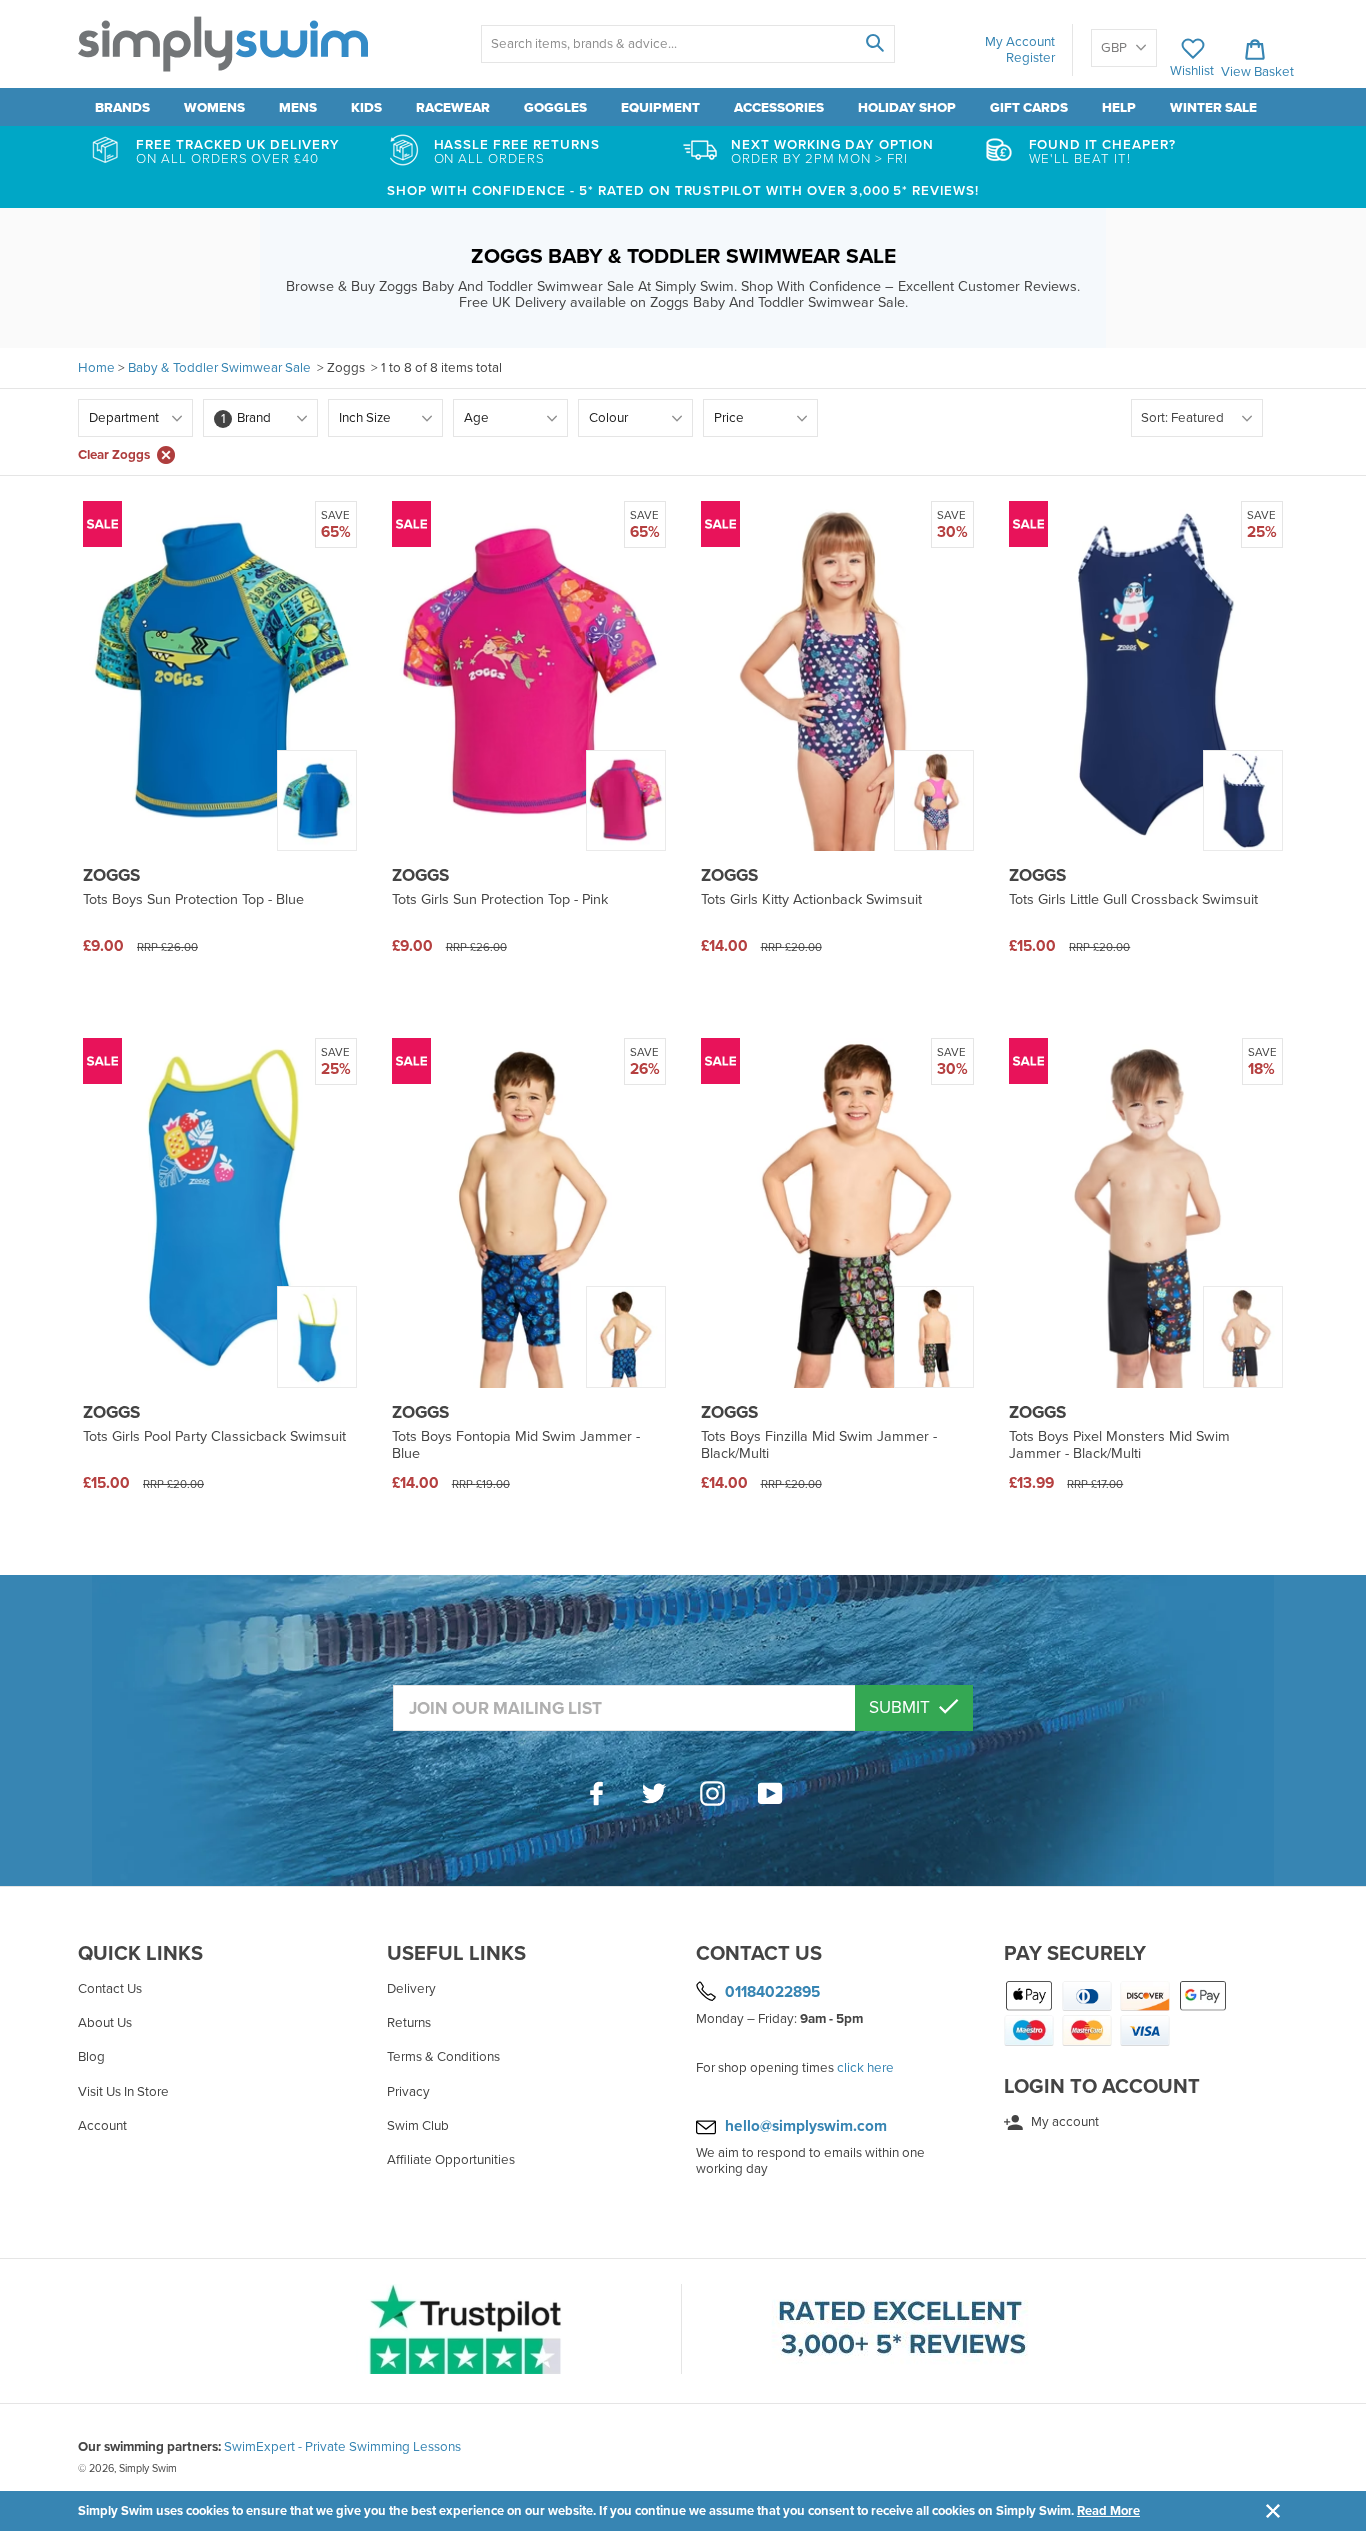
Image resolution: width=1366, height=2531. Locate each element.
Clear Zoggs (114, 455)
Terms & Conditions (443, 2057)
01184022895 (772, 1992)
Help (1119, 108)
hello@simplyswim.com (806, 2126)
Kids (366, 108)
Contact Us (110, 1989)
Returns (409, 2023)
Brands (122, 108)
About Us (105, 2023)
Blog (91, 2057)
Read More (1108, 2511)
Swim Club (418, 2126)
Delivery (411, 1989)
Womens (214, 108)
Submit (901, 1707)
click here (865, 2068)
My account (1063, 2122)
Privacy (408, 2092)
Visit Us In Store (123, 2092)
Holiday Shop (907, 108)
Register (1030, 58)
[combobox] (687, 44)
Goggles (555, 108)
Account (102, 2126)
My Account (1020, 42)
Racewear (453, 108)
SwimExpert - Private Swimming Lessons (342, 2447)
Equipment (660, 108)
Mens (298, 108)
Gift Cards (1029, 108)
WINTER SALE (1213, 108)
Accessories (779, 108)
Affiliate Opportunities (451, 2160)
